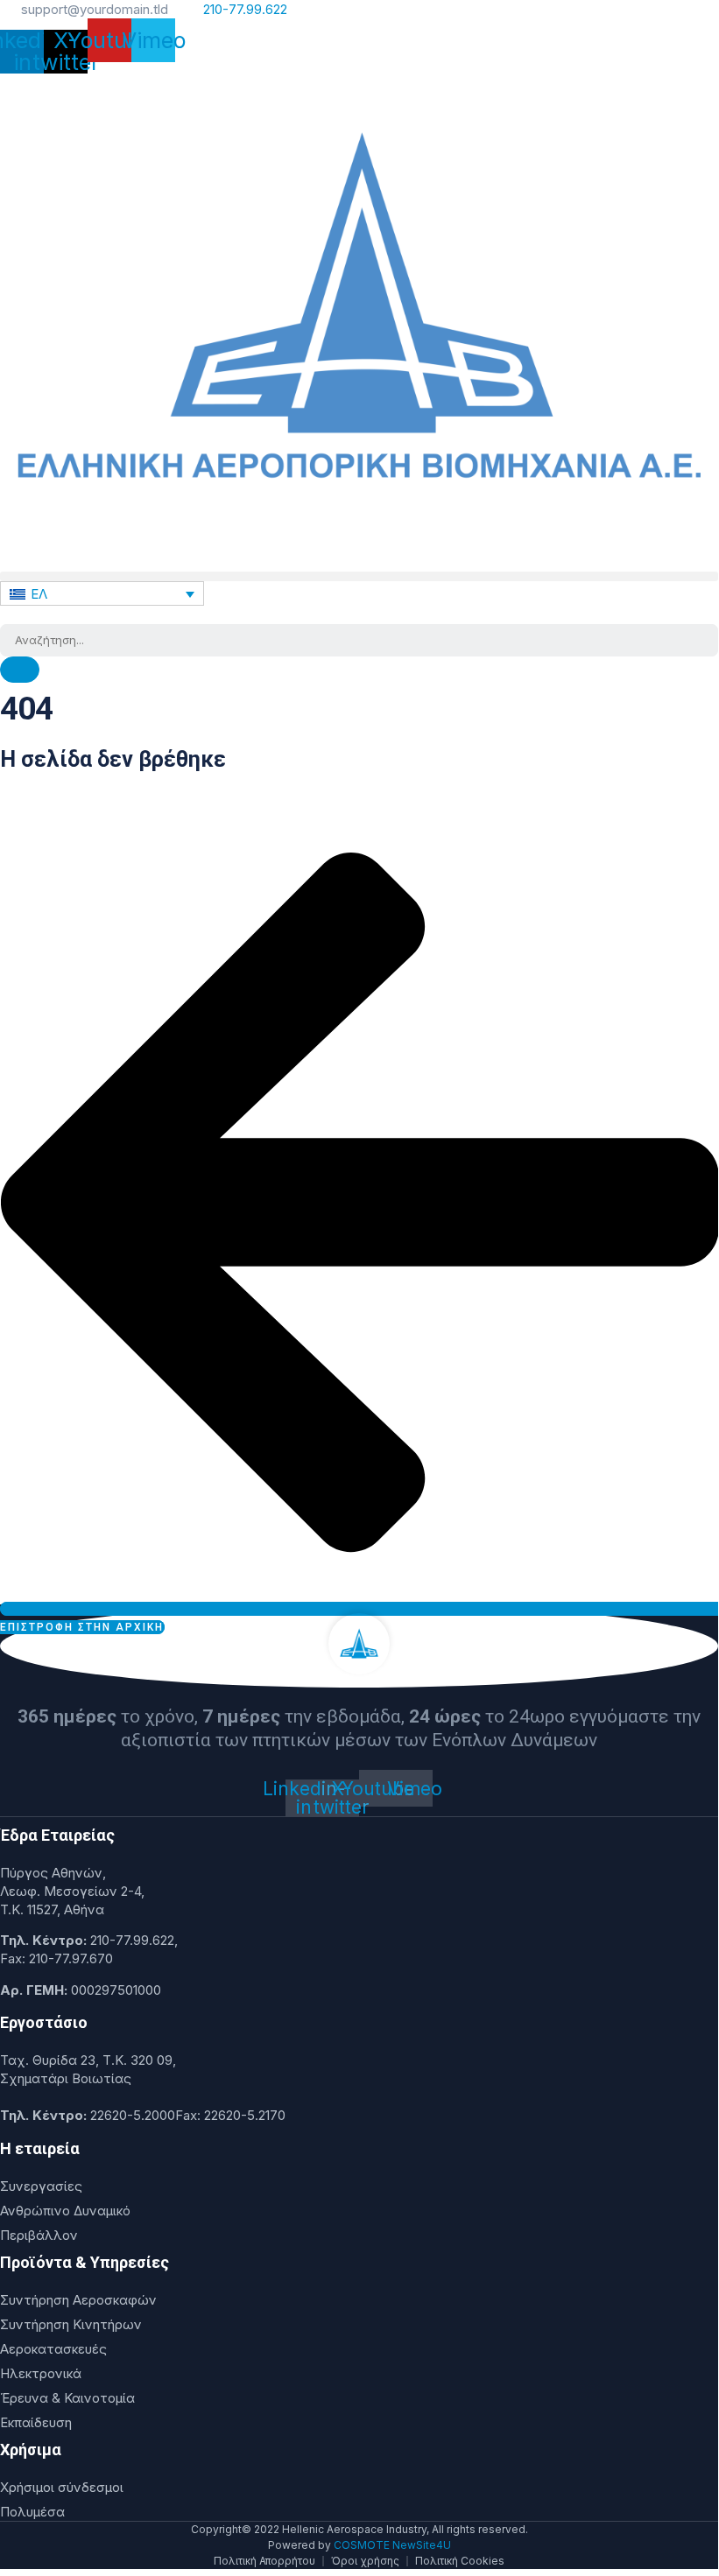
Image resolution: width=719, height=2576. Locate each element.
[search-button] (20, 670)
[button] (359, 576)
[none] (102, 593)
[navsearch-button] (5, 615)
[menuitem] (102, 593)
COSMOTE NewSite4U (392, 2545)
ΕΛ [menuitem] (39, 594)
